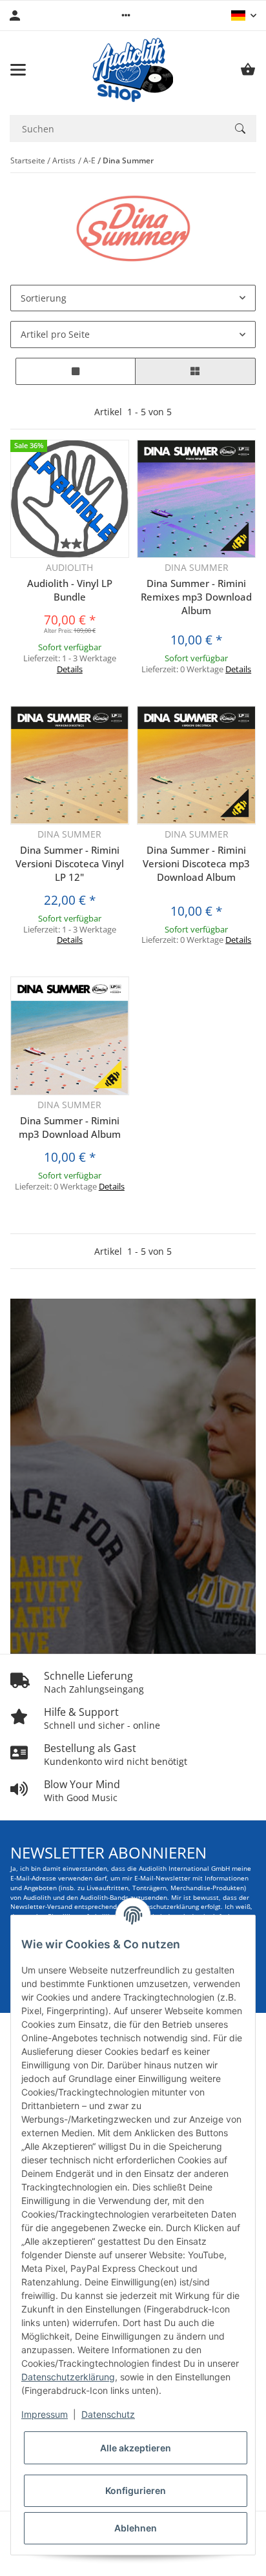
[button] (126, 15)
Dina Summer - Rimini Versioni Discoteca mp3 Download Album (196, 863)
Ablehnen (136, 2528)
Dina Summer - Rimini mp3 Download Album (70, 1127)
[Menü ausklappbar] (18, 70)
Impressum (45, 2414)
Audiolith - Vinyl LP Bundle (70, 590)
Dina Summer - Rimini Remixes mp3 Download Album (196, 597)
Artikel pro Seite (55, 334)
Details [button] (70, 669)
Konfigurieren (136, 2490)
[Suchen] (240, 129)
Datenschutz (108, 2414)
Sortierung (44, 298)
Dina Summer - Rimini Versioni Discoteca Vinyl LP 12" (70, 863)
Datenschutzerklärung (68, 2377)
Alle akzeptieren (136, 2448)
